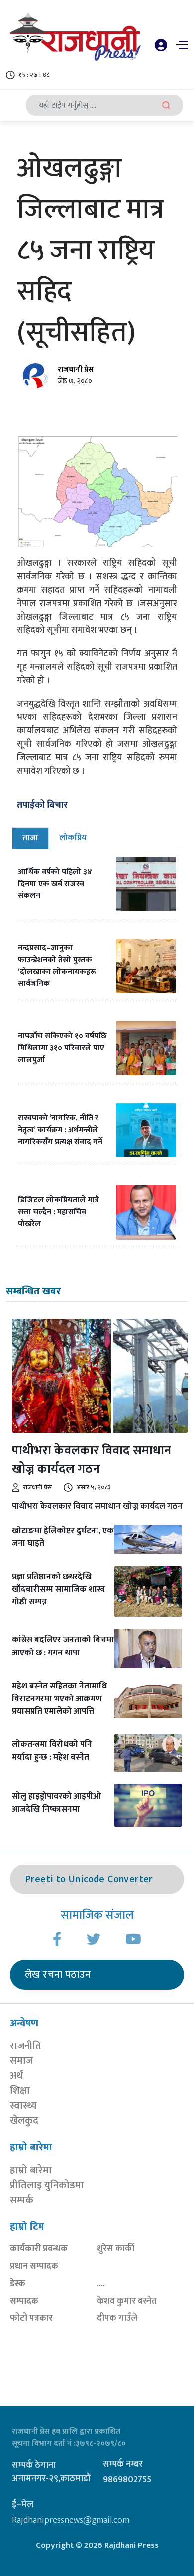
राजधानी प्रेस (76, 370)
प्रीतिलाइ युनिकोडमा (47, 2185)
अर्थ (16, 2076)
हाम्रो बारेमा (31, 2170)
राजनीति (26, 2046)
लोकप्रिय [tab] (73, 838)
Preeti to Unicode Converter (89, 1879)
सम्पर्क (22, 2200)
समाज (21, 2061)
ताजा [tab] (30, 838)
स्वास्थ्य (23, 2106)
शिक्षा (20, 2091)
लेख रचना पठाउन (58, 1975)
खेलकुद (24, 2121)
